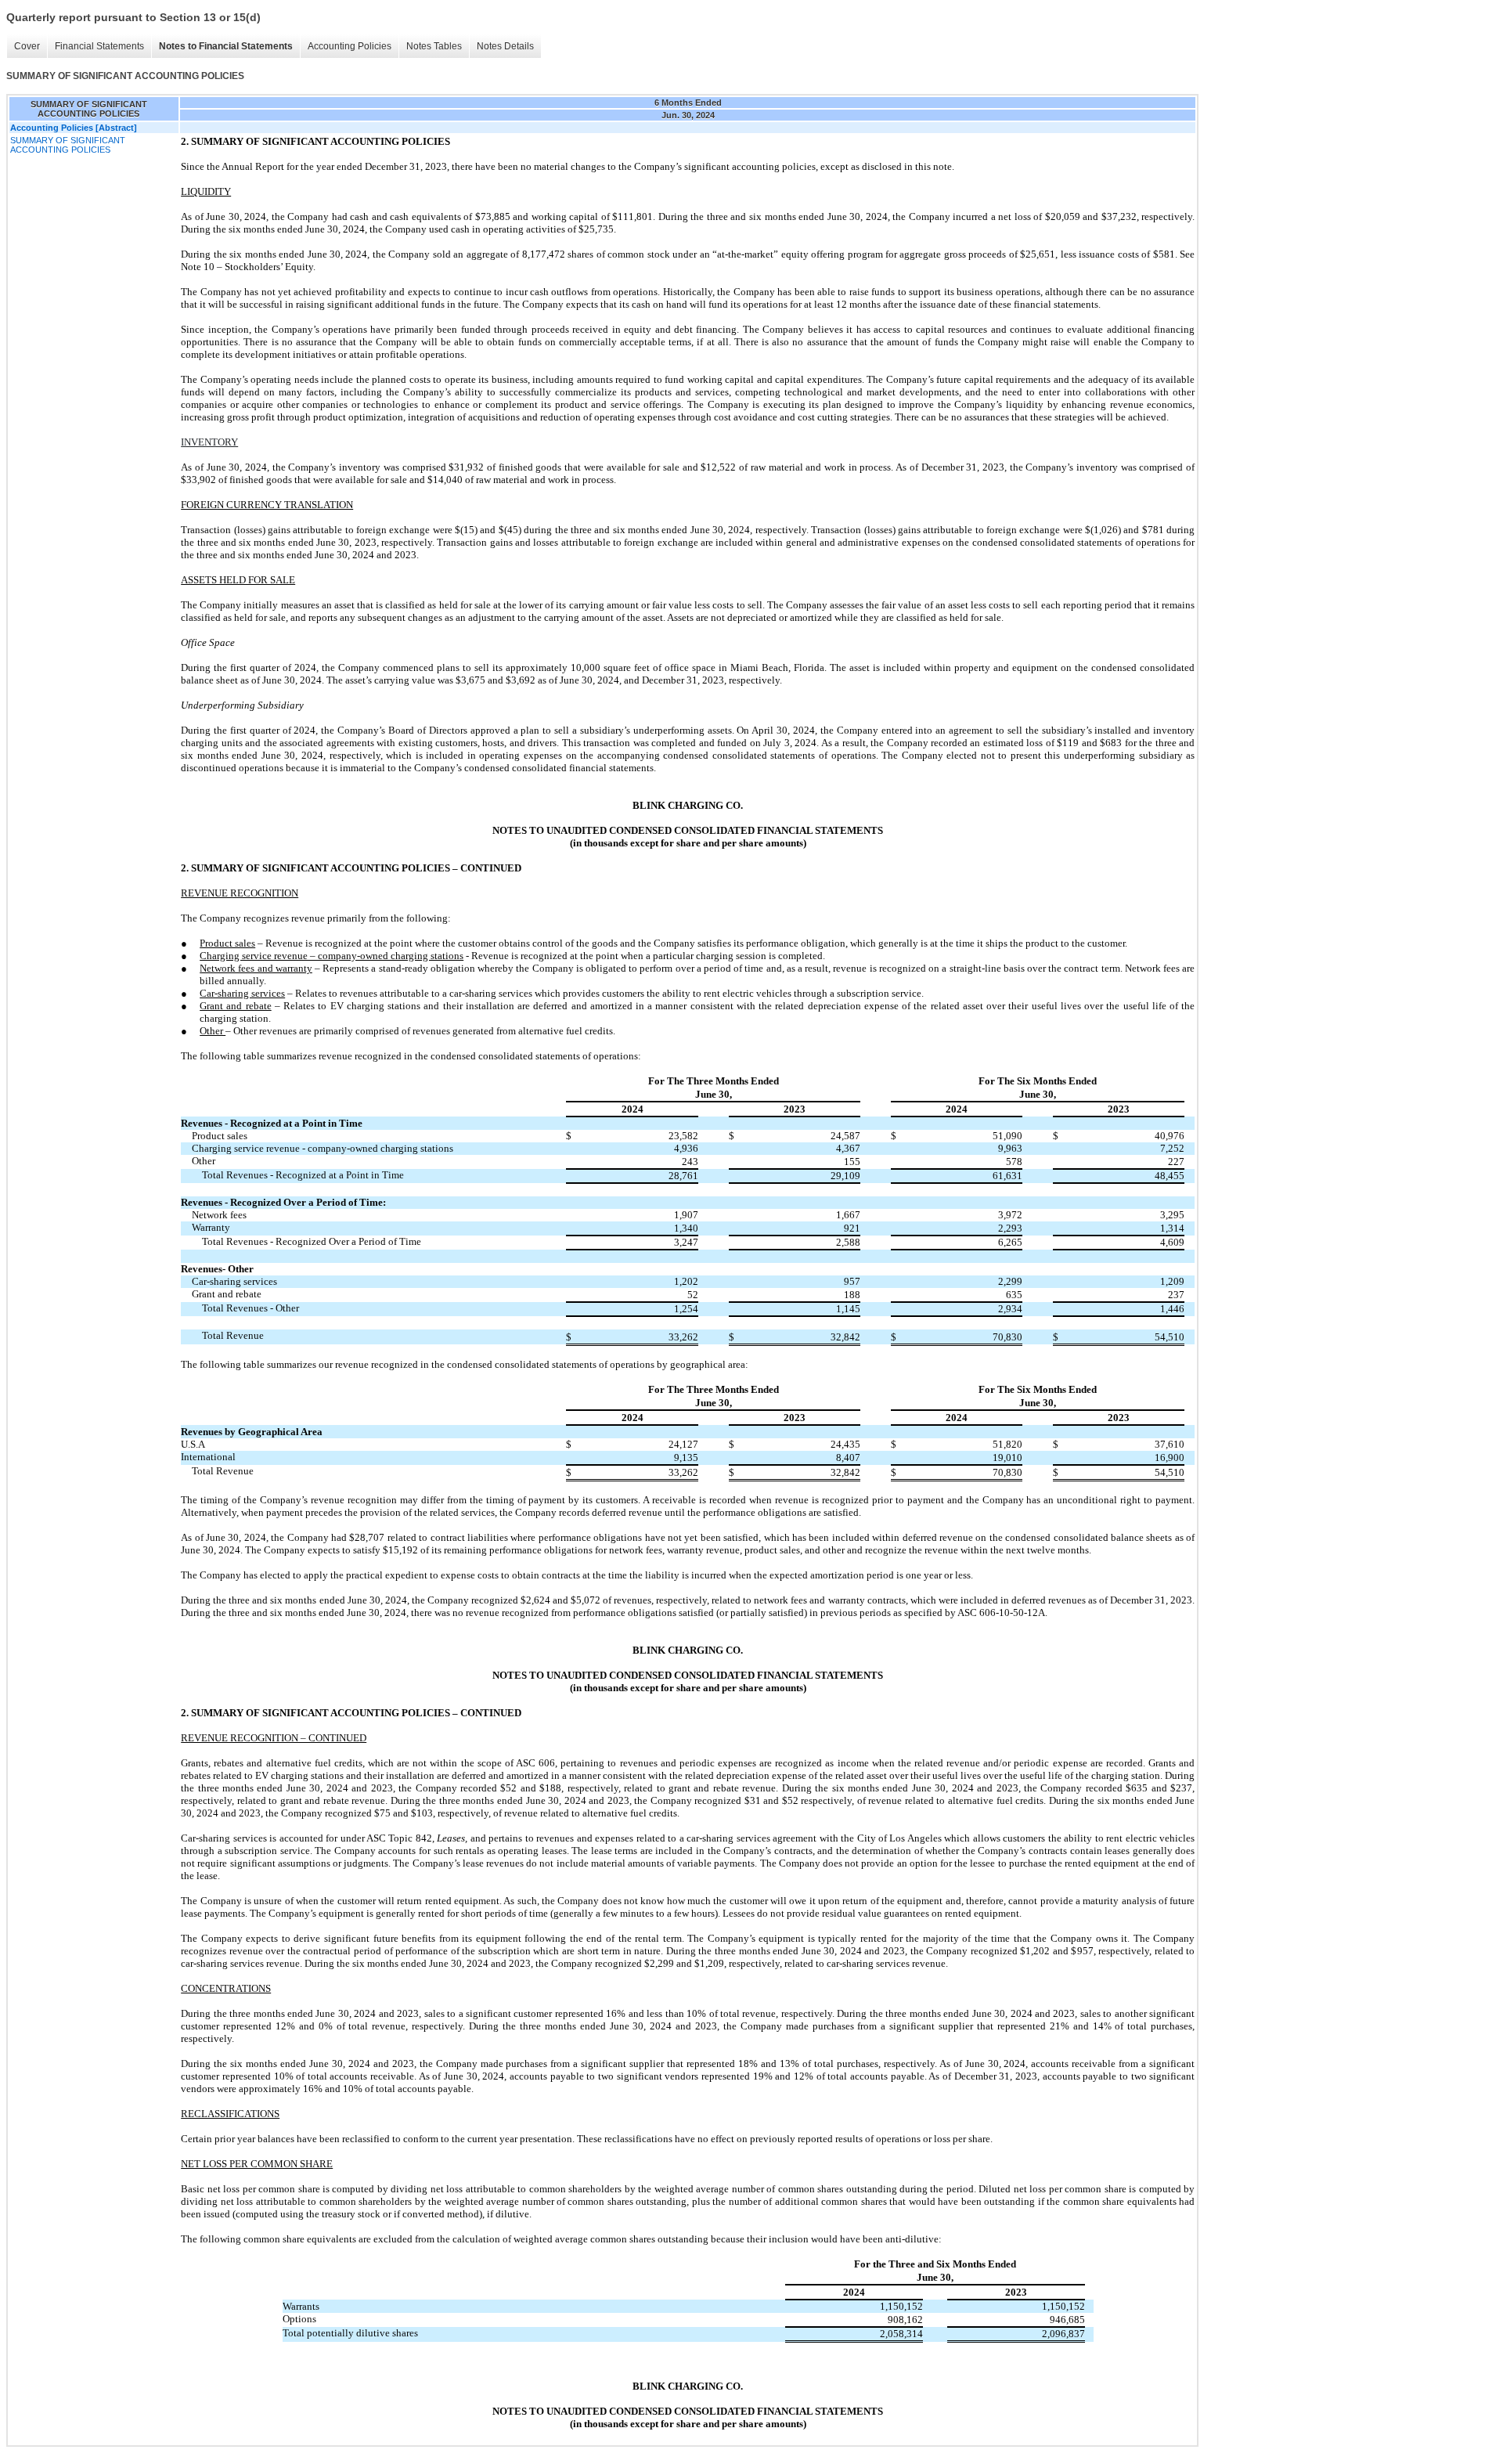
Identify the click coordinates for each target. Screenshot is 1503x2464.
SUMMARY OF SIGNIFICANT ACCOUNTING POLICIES (68, 145)
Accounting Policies (350, 46)
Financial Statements (99, 46)
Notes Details (505, 46)
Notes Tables (434, 46)
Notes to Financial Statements (226, 46)
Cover (27, 46)
